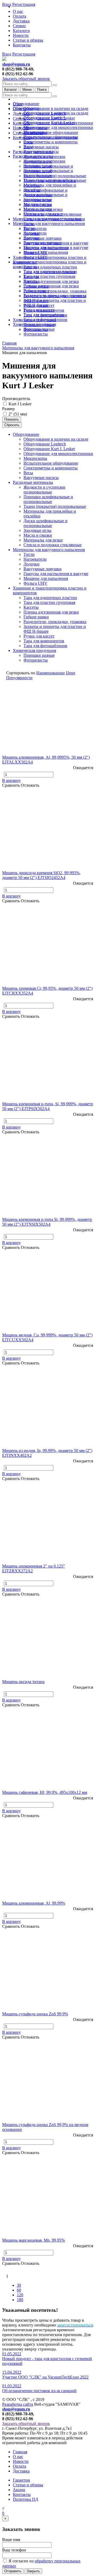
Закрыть (33, 2571)
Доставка (21, 21)
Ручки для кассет (39, 310)
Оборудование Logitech (45, 118)
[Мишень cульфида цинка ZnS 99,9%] (48, 1973)
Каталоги (21, 31)
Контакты (22, 45)
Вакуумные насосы (41, 147)
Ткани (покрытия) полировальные (55, 176)
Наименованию (51, 673)
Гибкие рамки (36, 291)
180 (20, 2300)
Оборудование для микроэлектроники (58, 127)
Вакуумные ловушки (43, 238)
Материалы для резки (43, 214)
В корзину (11, 780)
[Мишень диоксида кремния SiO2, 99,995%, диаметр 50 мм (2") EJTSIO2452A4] (48, 832)
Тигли (29, 228)
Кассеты (31, 281)
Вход (7, 54)
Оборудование (26, 104)
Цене (71, 673)
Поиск (42, 90)
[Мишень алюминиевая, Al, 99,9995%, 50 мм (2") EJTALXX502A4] (48, 716)
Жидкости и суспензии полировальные (44, 163)
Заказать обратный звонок (26, 79)
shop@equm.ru (16, 64)
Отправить (13, 2571)
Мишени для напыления (46, 252)
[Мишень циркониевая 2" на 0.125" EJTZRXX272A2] (48, 1525)
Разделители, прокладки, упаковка (55, 291)
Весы (28, 147)
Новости (21, 35)
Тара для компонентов (44, 315)
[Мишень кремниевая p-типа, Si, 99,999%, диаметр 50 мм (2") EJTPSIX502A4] (48, 1063)
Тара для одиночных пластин (50, 267)
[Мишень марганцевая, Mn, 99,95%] (48, 2199)
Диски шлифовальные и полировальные (45, 197)
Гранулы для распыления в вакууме (56, 248)
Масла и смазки (38, 209)
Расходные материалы (33, 156)
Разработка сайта (18, 2404)
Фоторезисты (36, 334)
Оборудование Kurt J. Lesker (49, 123)
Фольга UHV (35, 257)
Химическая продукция (34, 324)
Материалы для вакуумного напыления (49, 223)
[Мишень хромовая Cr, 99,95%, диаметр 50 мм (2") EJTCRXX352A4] (48, 947)
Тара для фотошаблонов (45, 320)
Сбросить (12, 425)
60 (19, 2290)
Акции (19, 2490)
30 (19, 2285)
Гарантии (21, 2480)
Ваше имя (11, 2540)
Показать (12, 419)
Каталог (11, 90)
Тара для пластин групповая (49, 276)
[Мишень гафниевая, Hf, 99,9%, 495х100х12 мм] (48, 1751)
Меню (27, 90)
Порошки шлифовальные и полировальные (48, 173)
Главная (20, 2452)
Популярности (19, 678)
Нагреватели (35, 229)
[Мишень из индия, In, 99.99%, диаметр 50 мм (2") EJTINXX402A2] (48, 1410)
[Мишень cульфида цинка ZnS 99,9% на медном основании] (48, 2084)
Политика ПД (25, 2499)
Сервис (19, 26)
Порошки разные (39, 329)
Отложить (30, 785)
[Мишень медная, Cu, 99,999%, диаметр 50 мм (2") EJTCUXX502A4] (48, 1294)
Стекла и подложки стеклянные (53, 219)
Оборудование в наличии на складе (56, 108)
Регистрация (24, 54)
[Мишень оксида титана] (48, 1641)
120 (20, 2295)
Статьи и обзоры (28, 40)
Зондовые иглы (37, 204)
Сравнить (11, 785)
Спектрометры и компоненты (51, 142)
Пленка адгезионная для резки (51, 281)
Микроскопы (35, 132)
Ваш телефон (14, 2550)
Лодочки (31, 238)
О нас (18, 11)
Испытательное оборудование (51, 132)
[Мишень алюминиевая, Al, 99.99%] (48, 1862)
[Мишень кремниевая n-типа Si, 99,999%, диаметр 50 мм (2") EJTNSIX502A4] (48, 1178)
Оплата (19, 16)
